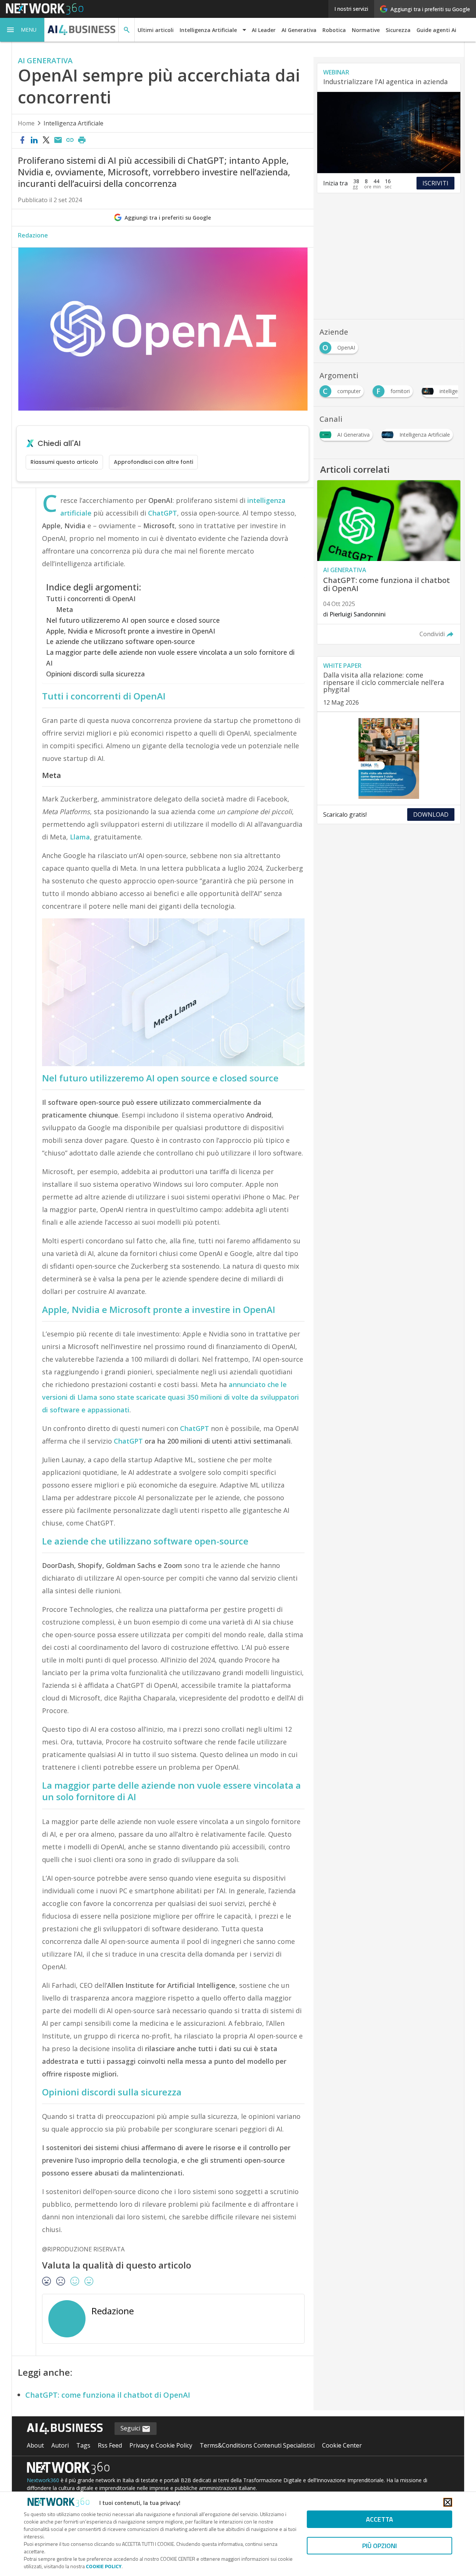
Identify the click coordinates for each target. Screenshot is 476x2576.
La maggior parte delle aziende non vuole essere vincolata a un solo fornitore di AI (170, 658)
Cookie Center (342, 2445)
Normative (366, 30)
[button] (22, 30)
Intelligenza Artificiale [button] (208, 30)
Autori (60, 2445)
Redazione (33, 235)
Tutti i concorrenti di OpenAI (91, 599)
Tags (83, 2445)
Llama (80, 837)
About (35, 2445)
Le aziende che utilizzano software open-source (120, 641)
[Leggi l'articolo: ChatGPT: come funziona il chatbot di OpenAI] (389, 562)
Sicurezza (398, 30)
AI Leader (264, 30)
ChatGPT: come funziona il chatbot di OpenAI (108, 2395)
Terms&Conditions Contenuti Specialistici (257, 2445)
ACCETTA (379, 2519)
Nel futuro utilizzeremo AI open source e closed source (133, 620)
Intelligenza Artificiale (73, 123)
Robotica (334, 30)
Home (26, 123)
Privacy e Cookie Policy (161, 2445)
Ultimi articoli (156, 30)
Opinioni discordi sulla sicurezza (95, 674)
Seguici (131, 2428)
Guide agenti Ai (436, 30)
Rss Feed (110, 2445)
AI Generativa (299, 30)
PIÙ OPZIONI (379, 2546)
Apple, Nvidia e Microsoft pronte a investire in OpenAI (131, 631)
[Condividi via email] (58, 140)
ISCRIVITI (435, 183)
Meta (65, 609)
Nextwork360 (43, 2480)
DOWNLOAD (431, 814)
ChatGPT (163, 513)
